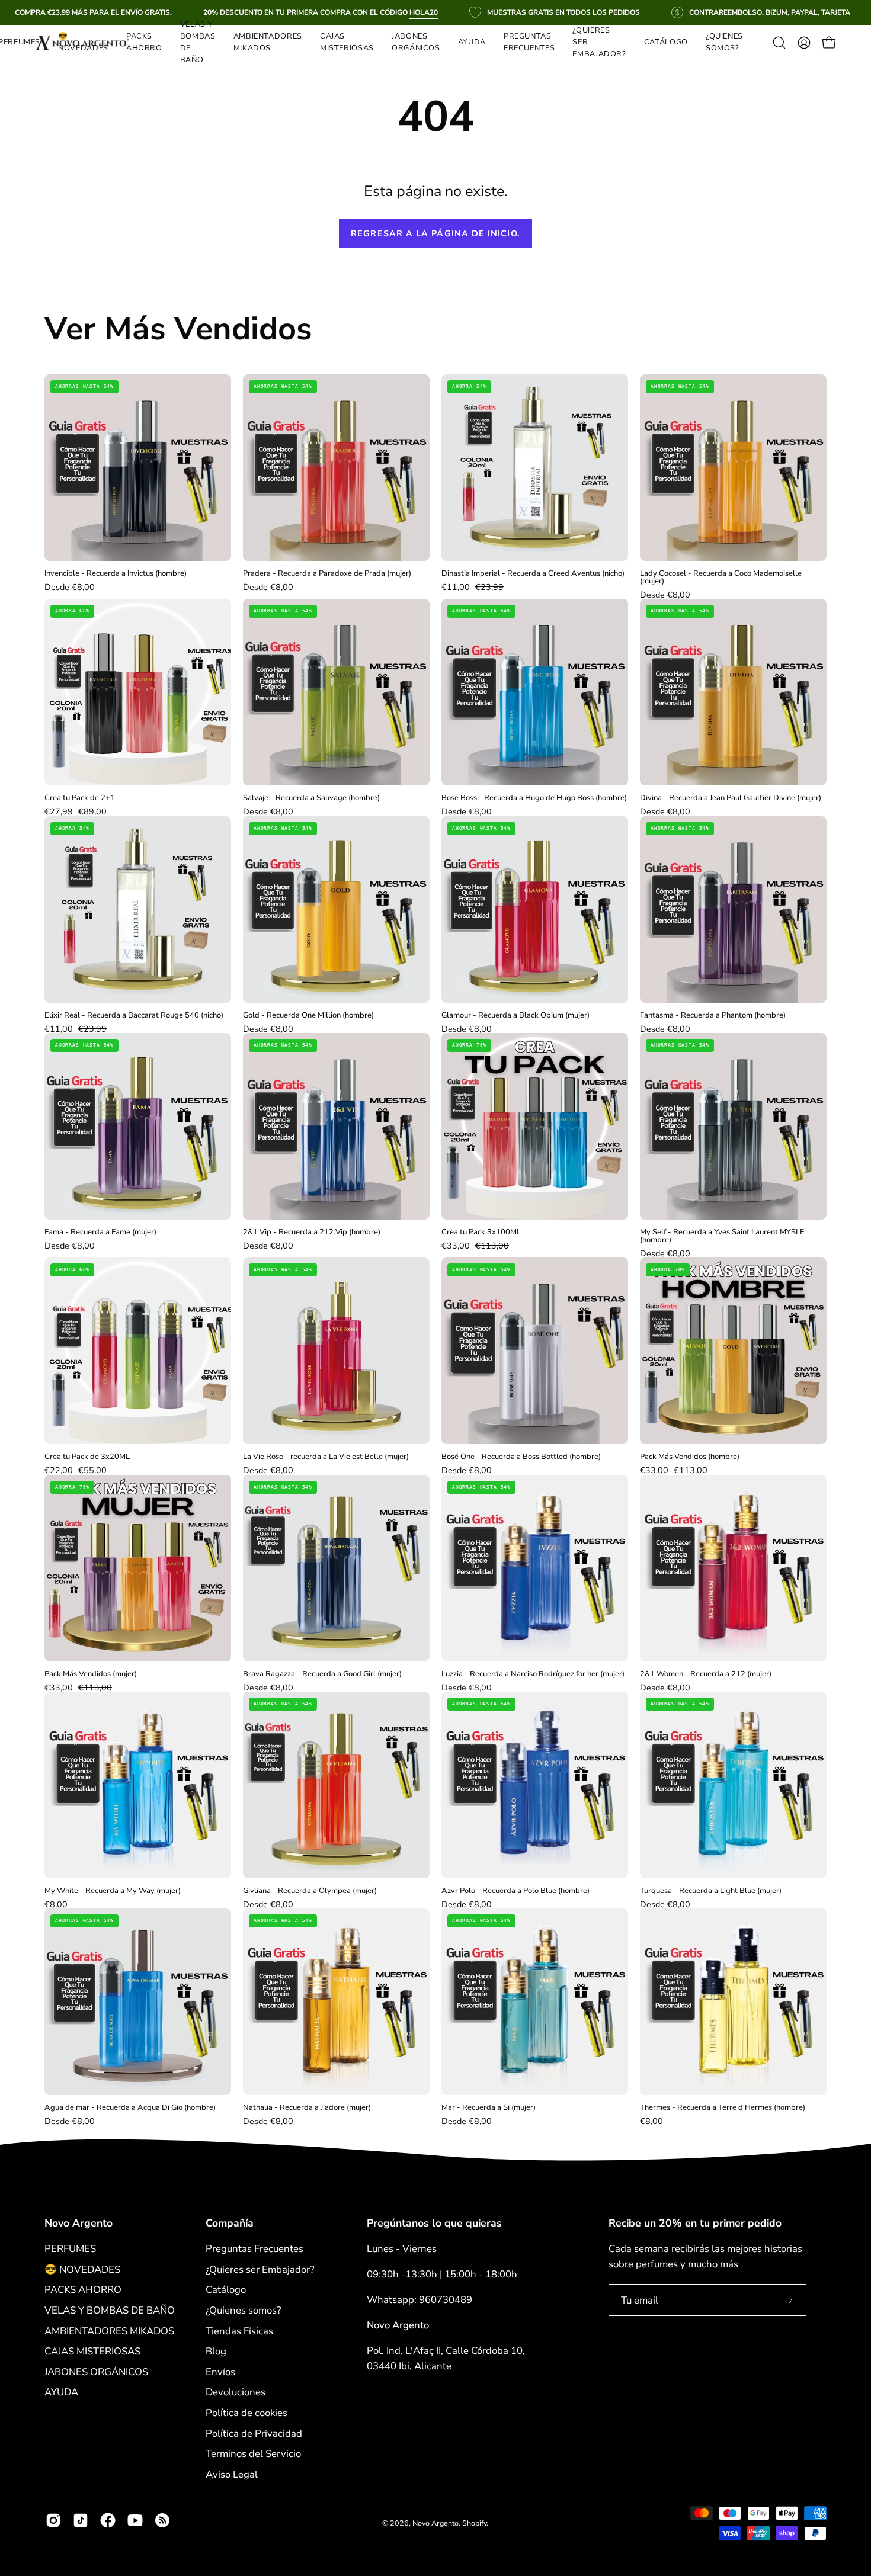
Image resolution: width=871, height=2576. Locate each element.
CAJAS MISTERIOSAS (92, 2351)
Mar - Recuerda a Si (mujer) (489, 2108)
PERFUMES (70, 2249)
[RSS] (162, 2520)
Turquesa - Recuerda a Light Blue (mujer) (711, 1891)
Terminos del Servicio (253, 2454)
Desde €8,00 (70, 587)
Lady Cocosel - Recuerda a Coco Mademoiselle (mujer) (721, 578)
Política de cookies (246, 2413)
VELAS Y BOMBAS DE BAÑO (110, 2310)
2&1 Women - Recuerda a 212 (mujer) (706, 1674)
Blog (216, 2351)
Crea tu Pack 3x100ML (481, 1232)
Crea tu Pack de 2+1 (80, 798)
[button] (268, 43)
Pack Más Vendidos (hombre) (690, 1457)
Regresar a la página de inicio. (435, 233)
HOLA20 (424, 12)
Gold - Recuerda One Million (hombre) (308, 1016)
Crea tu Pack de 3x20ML (87, 1457)
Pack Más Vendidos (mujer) (91, 1674)
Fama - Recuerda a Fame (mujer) (100, 1232)
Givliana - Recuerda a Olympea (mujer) (310, 1891)
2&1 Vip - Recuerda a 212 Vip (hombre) (312, 1232)
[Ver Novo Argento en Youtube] (135, 2520)
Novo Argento (79, 2223)
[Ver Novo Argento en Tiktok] (81, 2520)
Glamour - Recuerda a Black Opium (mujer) (515, 1016)
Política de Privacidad (254, 2433)
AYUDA (61, 2392)
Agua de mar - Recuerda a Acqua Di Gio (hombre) (130, 2108)
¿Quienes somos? (243, 2310)
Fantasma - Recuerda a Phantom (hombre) (713, 1016)
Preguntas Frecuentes (254, 2249)
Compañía (230, 2223)
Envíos (220, 2372)
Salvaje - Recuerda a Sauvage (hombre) (311, 798)
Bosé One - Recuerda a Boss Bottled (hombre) (521, 1457)
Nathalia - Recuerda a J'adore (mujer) (307, 2108)
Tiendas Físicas (239, 2330)
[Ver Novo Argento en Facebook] (108, 2520)
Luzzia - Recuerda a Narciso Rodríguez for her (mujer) (533, 1674)
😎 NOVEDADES (82, 2269)
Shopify (474, 2523)
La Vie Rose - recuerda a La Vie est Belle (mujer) (326, 1457)
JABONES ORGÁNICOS (96, 2372)
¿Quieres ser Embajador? (260, 2269)
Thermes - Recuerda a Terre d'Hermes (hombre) (723, 2108)
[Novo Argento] (83, 43)
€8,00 (56, 1904)
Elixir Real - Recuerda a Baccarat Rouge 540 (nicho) (134, 1016)
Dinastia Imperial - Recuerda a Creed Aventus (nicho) (533, 574)
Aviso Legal (232, 2474)
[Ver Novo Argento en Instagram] (53, 2520)
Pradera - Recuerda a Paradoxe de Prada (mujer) (327, 574)
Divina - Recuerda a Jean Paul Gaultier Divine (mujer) (731, 798)
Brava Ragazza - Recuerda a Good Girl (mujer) (322, 1674)
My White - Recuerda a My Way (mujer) (113, 1891)
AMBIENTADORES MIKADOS (109, 2330)
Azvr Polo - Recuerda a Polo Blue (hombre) (515, 1891)
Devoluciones (236, 2392)
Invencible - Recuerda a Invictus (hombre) (116, 574)
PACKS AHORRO (83, 2290)
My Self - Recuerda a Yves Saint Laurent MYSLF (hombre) (722, 1236)
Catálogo (226, 2290)
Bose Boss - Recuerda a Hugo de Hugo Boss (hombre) (534, 798)
